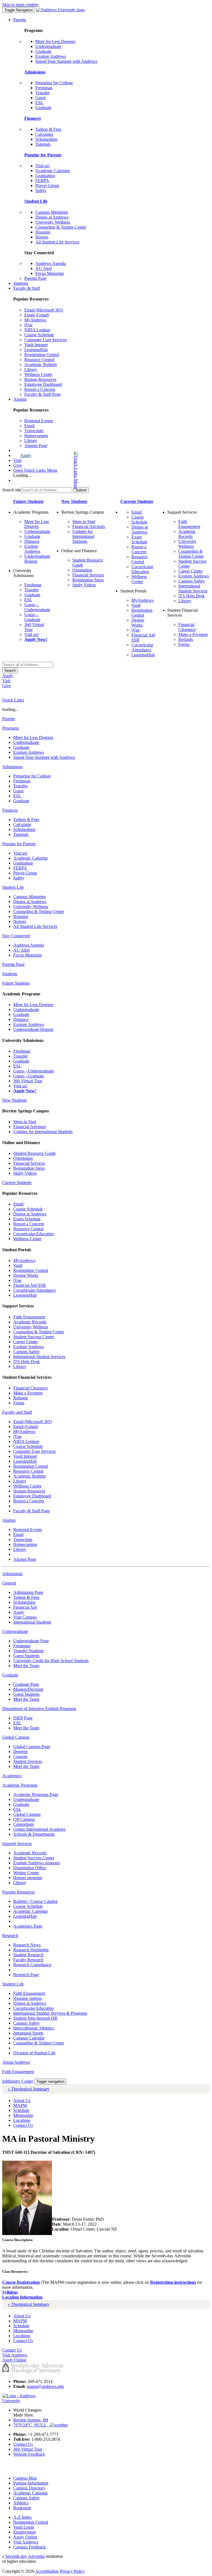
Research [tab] (10, 1936)
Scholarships (46, 139)
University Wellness (53, 222)
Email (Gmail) (37, 315)
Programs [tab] (10, 728)
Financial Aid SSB (30, 1285)
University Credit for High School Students (51, 1661)
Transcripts (34, 431)
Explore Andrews (51, 56)
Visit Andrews (26, 2542)
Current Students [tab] (17, 1183)
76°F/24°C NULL (31, 2425)
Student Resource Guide (35, 1153)
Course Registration (21, 2282)
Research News (27, 1945)
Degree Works (138, 623)
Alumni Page (36, 445)
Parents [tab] (9, 719)
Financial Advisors (89, 526)
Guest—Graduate (32, 617)
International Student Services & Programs (50, 2013)
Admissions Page (28, 1592)
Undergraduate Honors (33, 1029)
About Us (22, 2100)
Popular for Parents (43, 155)
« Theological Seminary (29, 2089)
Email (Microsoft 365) (44, 310)
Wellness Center (38, 374)
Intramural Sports (28, 2033)
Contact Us (23, 2125)
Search (10, 671)
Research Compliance (32, 1965)
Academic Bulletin (41, 365)
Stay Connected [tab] (16, 936)
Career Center (190, 571)
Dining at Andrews (52, 217)
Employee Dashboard (43, 384)
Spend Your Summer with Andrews (66, 61)
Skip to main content (20, 5)
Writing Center (26, 1873)
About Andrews (16, 2062)
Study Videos (84, 585)
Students (21, 283)
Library (31, 369)
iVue (28, 325)
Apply (26, 455)
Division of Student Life (34, 2053)
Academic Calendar (53, 171)
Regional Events (39, 421)
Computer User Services (46, 340)
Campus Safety (192, 581)
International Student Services (193, 588)
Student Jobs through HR (35, 2018)
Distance (32, 541)
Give (18, 465)
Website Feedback (29, 2454)
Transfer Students (28, 1651)
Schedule (21, 2110)
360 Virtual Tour (28, 1081)
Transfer (43, 93)
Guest (40, 98)
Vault (136, 605)
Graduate (43, 51)
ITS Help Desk (192, 596)
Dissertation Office (30, 1868)
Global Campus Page (32, 1747)
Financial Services (88, 575)
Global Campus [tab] (16, 1737)
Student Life (36, 201)
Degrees (20, 1752)
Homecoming (36, 436)
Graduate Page (26, 1684)
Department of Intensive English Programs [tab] (39, 1709)
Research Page (26, 1975)
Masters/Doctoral (28, 1689)
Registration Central (42, 355)
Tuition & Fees (48, 129)
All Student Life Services (57, 242)
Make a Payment (193, 634)
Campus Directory (29, 2488)
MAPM (20, 2105)
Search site (12, 490)
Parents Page (35, 278)
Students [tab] (10, 974)
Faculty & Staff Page (43, 394)
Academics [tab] (12, 1776)
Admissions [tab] (12, 767)
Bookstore (22, 2508)
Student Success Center (34, 1337)
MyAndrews (35, 320)
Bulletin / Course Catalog (35, 1901)
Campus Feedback (29, 2547)
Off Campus (24, 1819)
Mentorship (23, 2115)
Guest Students (26, 1656)
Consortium (23, 1824)
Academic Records (187, 534)
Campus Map (25, 2478)
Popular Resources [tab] (18, 1892)
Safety (41, 190)
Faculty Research (28, 1960)
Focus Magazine (50, 273)
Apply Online (25, 2537)
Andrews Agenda (51, 263)
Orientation (82, 570)
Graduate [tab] (10, 1675)
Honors (42, 237)
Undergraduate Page (31, 1641)
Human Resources (40, 379)
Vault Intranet (36, 345)
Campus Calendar (29, 2038)
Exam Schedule (139, 539)
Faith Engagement (189, 524)
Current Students (137, 501)
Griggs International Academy (39, 1829)
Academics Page (28, 1926)
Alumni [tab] (9, 1520)
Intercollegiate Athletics (34, 2028)
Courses (20, 1756)
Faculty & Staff (27, 288)
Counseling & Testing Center (61, 227)
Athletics (21, 2503)
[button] (54, 470)
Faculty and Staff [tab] (17, 1412)
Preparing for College (54, 83)
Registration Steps (88, 580)
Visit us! (43, 166)
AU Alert (43, 268)
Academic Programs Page (36, 1794)
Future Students (28, 501)
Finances (33, 118)
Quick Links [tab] (13, 700)
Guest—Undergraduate (37, 607)
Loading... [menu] (22, 475)
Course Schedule (39, 335)
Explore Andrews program (36, 1863)
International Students (32, 1622)
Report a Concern (40, 389)
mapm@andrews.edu (45, 2386)
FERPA (42, 181)
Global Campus (27, 1814)
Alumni (20, 399)
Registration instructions (173, 2282)
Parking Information (31, 2483)
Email (29, 426)
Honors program (28, 1878)
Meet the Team (26, 1666)
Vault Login (24, 2527)
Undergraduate (48, 46)
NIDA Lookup (37, 330)
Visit (17, 460)
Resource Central (39, 360)
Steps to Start (84, 522)
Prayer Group (47, 185)
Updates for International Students (83, 536)
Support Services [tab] (17, 1844)
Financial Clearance (187, 627)
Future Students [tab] (16, 983)
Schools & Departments (34, 1834)
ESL (39, 103)
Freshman (44, 88)
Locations (22, 2120)
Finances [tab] (10, 810)
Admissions (35, 72)
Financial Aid (25, 1607)
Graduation (45, 176)
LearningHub (36, 350)
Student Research (28, 1955)
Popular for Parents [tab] (19, 844)
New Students (74, 501)
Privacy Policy (72, 2571)
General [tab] (9, 1583)
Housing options (28, 1998)
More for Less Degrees (55, 41)
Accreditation (47, 2571)
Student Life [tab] (13, 887)
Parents (20, 20)
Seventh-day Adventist (25, 2556)
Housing (43, 232)
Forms (184, 644)
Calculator (44, 134)
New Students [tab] (14, 1100)
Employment (24, 2532)
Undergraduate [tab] (15, 1631)
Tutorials (43, 144)
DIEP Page (23, 1718)
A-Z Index (22, 2517)
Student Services (28, 1761)
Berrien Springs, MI (31, 2420)
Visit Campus (25, 1617)
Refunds (186, 639)
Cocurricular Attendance (142, 647)
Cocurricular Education (142, 569)
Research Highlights (31, 1950)
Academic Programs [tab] (20, 1785)
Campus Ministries (52, 212)
